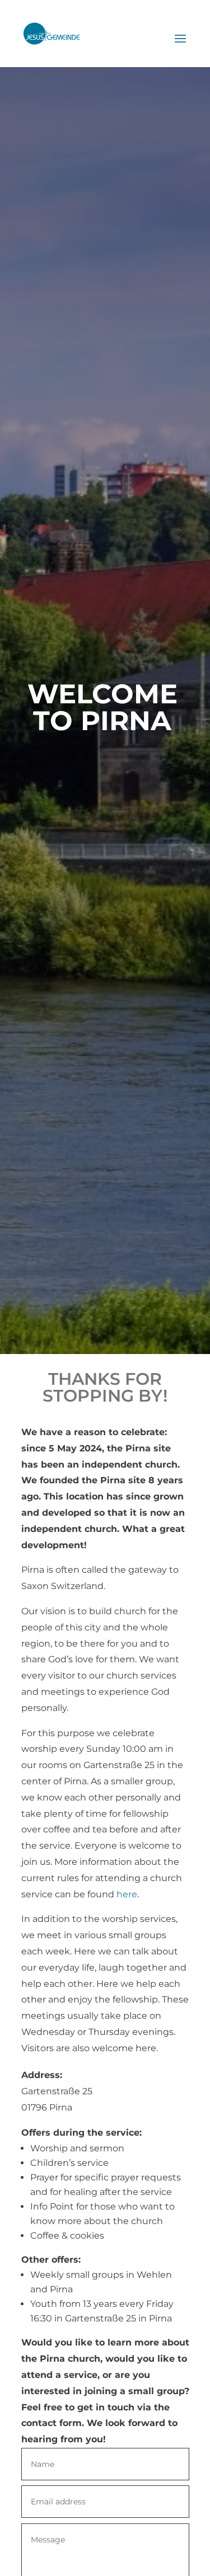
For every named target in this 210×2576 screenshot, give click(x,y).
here (127, 1894)
